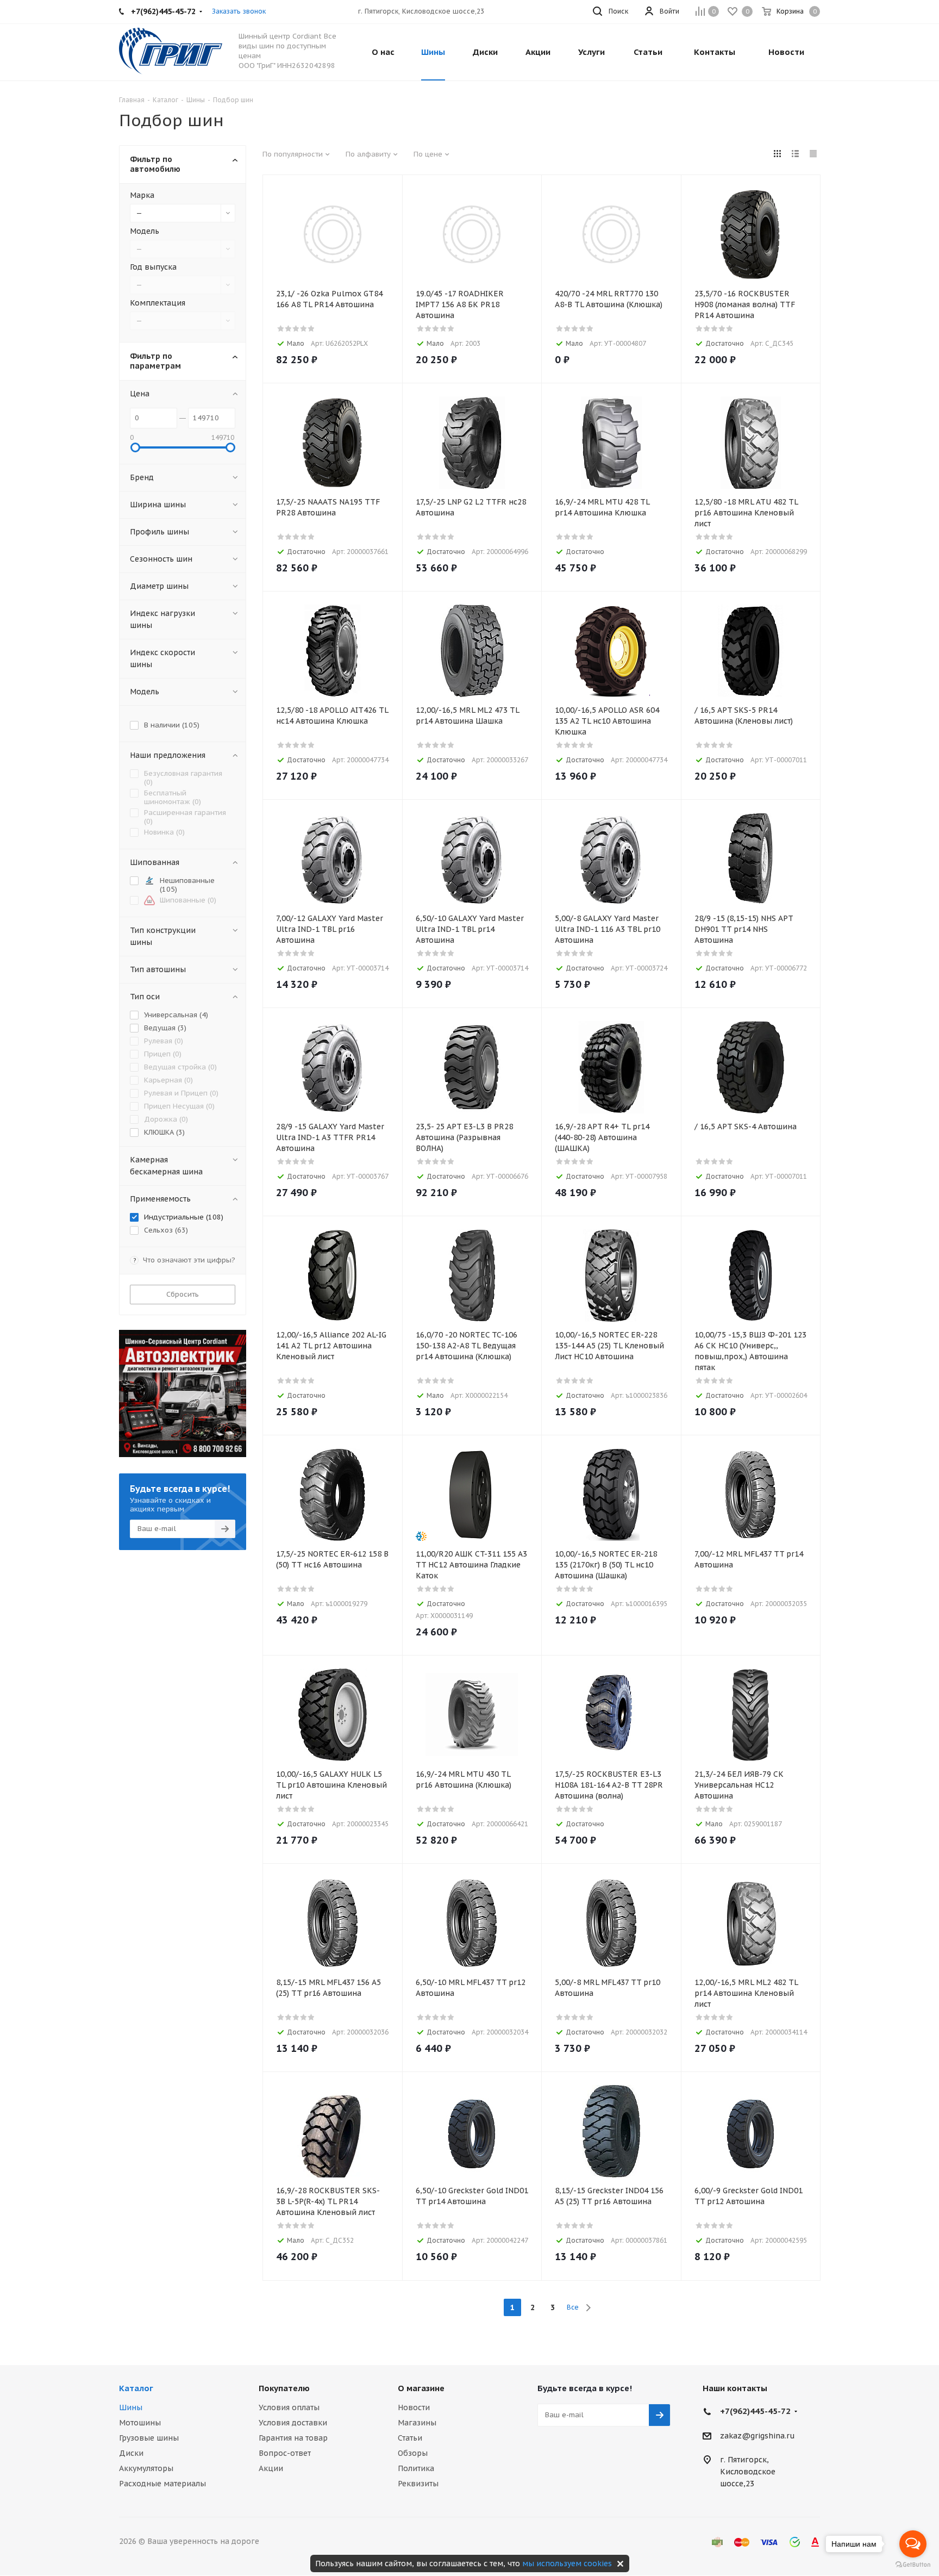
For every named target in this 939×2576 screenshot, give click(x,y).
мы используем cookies (567, 2563)
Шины (131, 2407)
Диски (131, 2453)
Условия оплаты (289, 2407)
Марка (142, 195)
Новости (414, 2407)
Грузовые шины (149, 2438)
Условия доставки (293, 2423)
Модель (145, 231)
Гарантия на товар (293, 2438)
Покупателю (284, 2388)
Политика (416, 2468)
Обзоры (413, 2453)
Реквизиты (418, 2484)
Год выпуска (153, 267)
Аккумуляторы (146, 2468)
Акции (271, 2468)
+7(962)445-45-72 (755, 2411)
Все (573, 2307)
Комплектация (158, 303)
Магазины (417, 2423)
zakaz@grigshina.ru (758, 2436)
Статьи (410, 2438)
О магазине (421, 2388)
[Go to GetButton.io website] (913, 2565)
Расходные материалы (162, 2484)
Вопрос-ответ (285, 2453)
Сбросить (183, 1294)
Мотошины (140, 2423)
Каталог (136, 2388)
